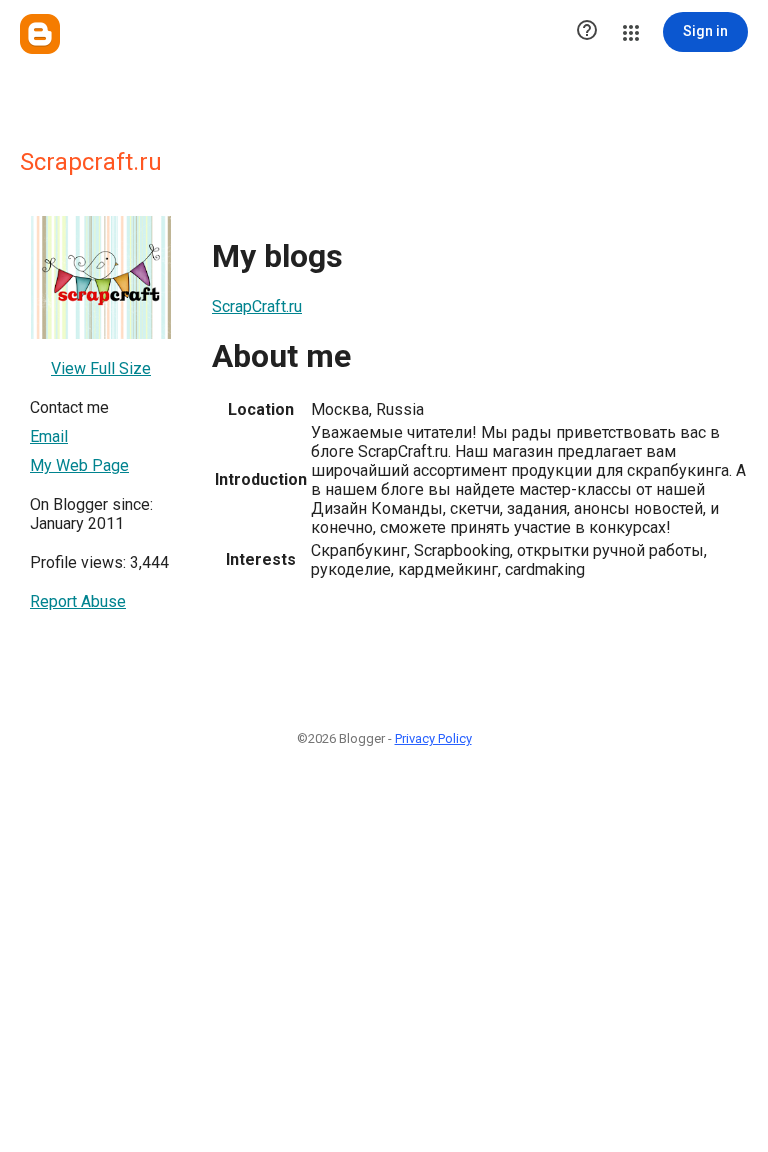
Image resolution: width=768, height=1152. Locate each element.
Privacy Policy (433, 738)
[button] (587, 32)
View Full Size (101, 368)
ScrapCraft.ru (257, 306)
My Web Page (79, 465)
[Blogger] (40, 34)
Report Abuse (78, 601)
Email (49, 436)
